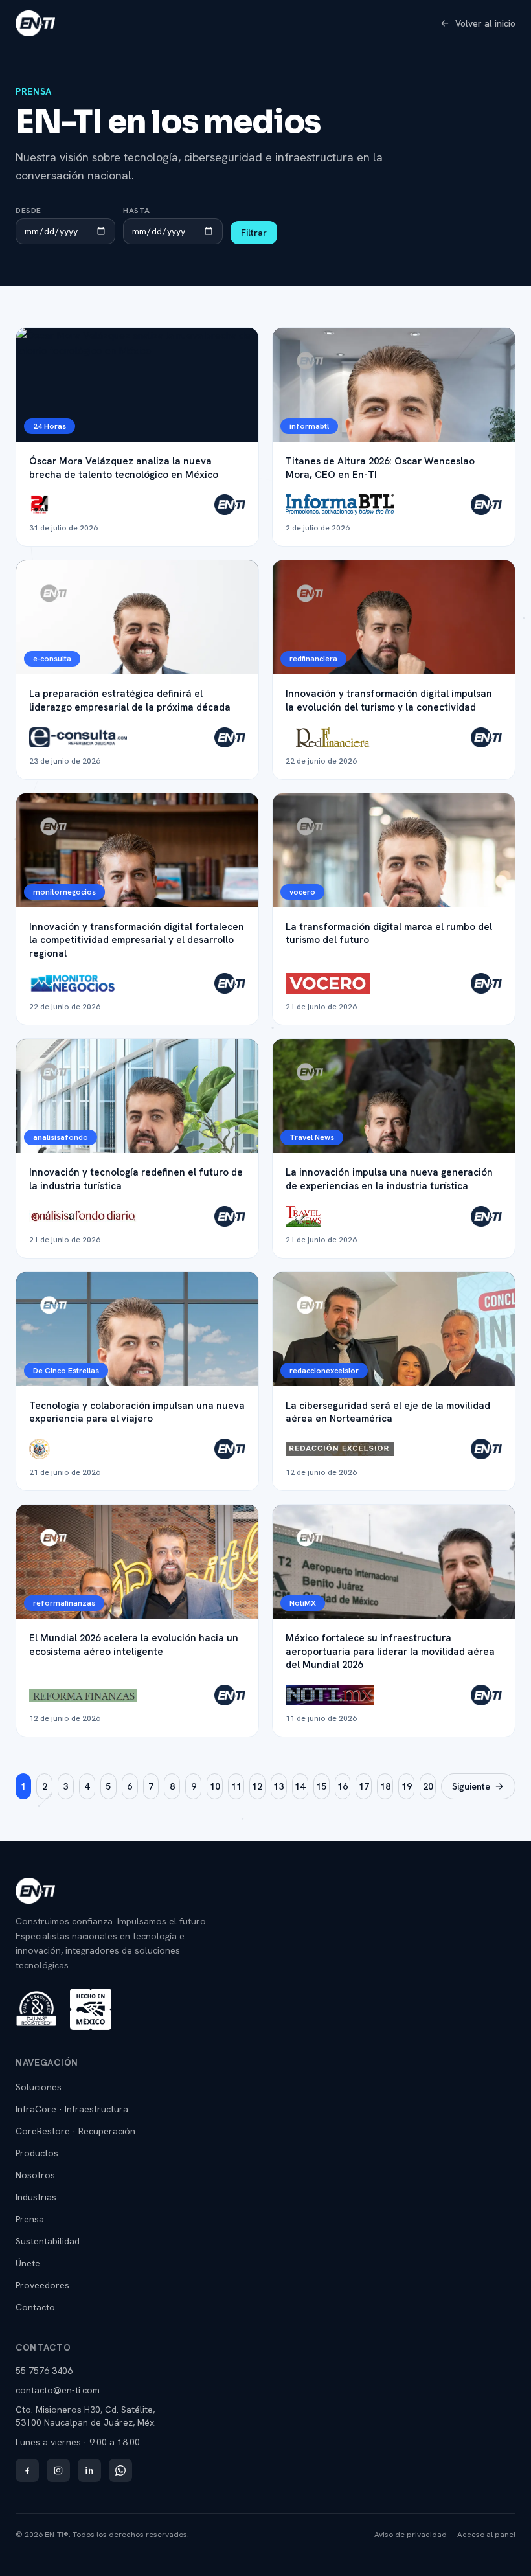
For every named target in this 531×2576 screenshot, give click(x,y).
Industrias (36, 2197)
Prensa (30, 2219)
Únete (28, 2263)
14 (300, 1786)
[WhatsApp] (120, 2470)
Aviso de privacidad (411, 2535)
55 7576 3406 (44, 2371)
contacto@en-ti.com (58, 2390)
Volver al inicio (485, 23)
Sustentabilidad (48, 2241)
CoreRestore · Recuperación (75, 2131)
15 (321, 1786)
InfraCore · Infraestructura (72, 2109)
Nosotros (35, 2175)
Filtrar (254, 233)
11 (236, 1786)
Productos (37, 2153)
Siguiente (471, 1786)
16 (343, 1786)
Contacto (35, 2307)
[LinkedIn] (89, 2470)
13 (278, 1786)
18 (385, 1786)
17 (364, 1786)
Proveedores (42, 2285)
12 (257, 1786)
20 (428, 1786)
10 (215, 1786)
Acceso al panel (486, 2535)
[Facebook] (27, 2470)
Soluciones (39, 2087)
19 (407, 1786)
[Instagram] (58, 2470)
